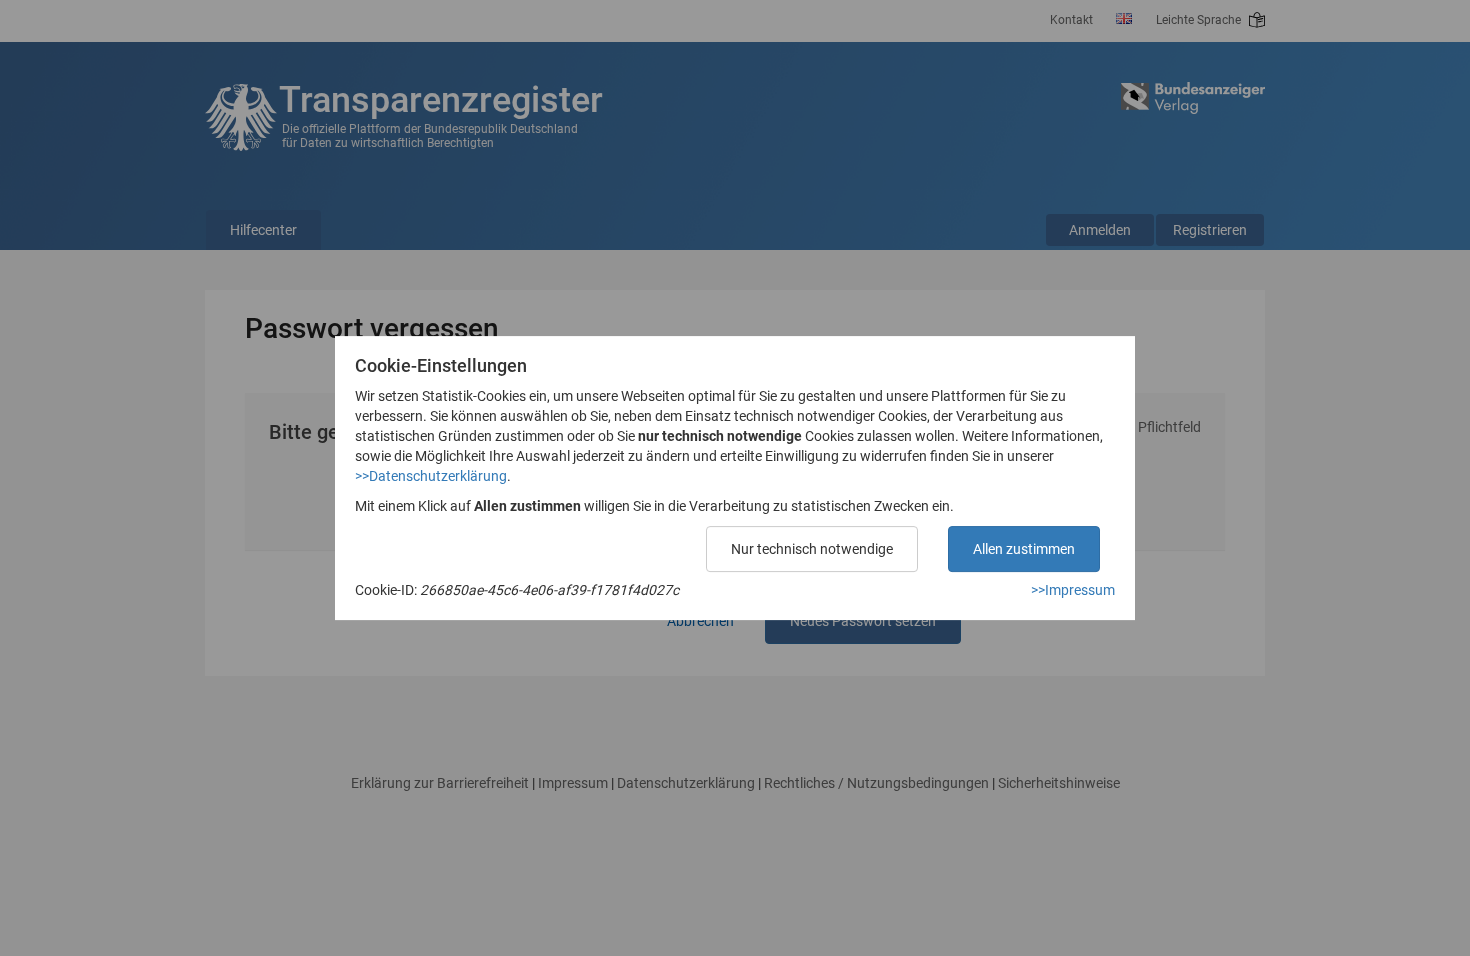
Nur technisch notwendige (812, 549)
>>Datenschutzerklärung (431, 476)
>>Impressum (1073, 590)
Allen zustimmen (1024, 549)
